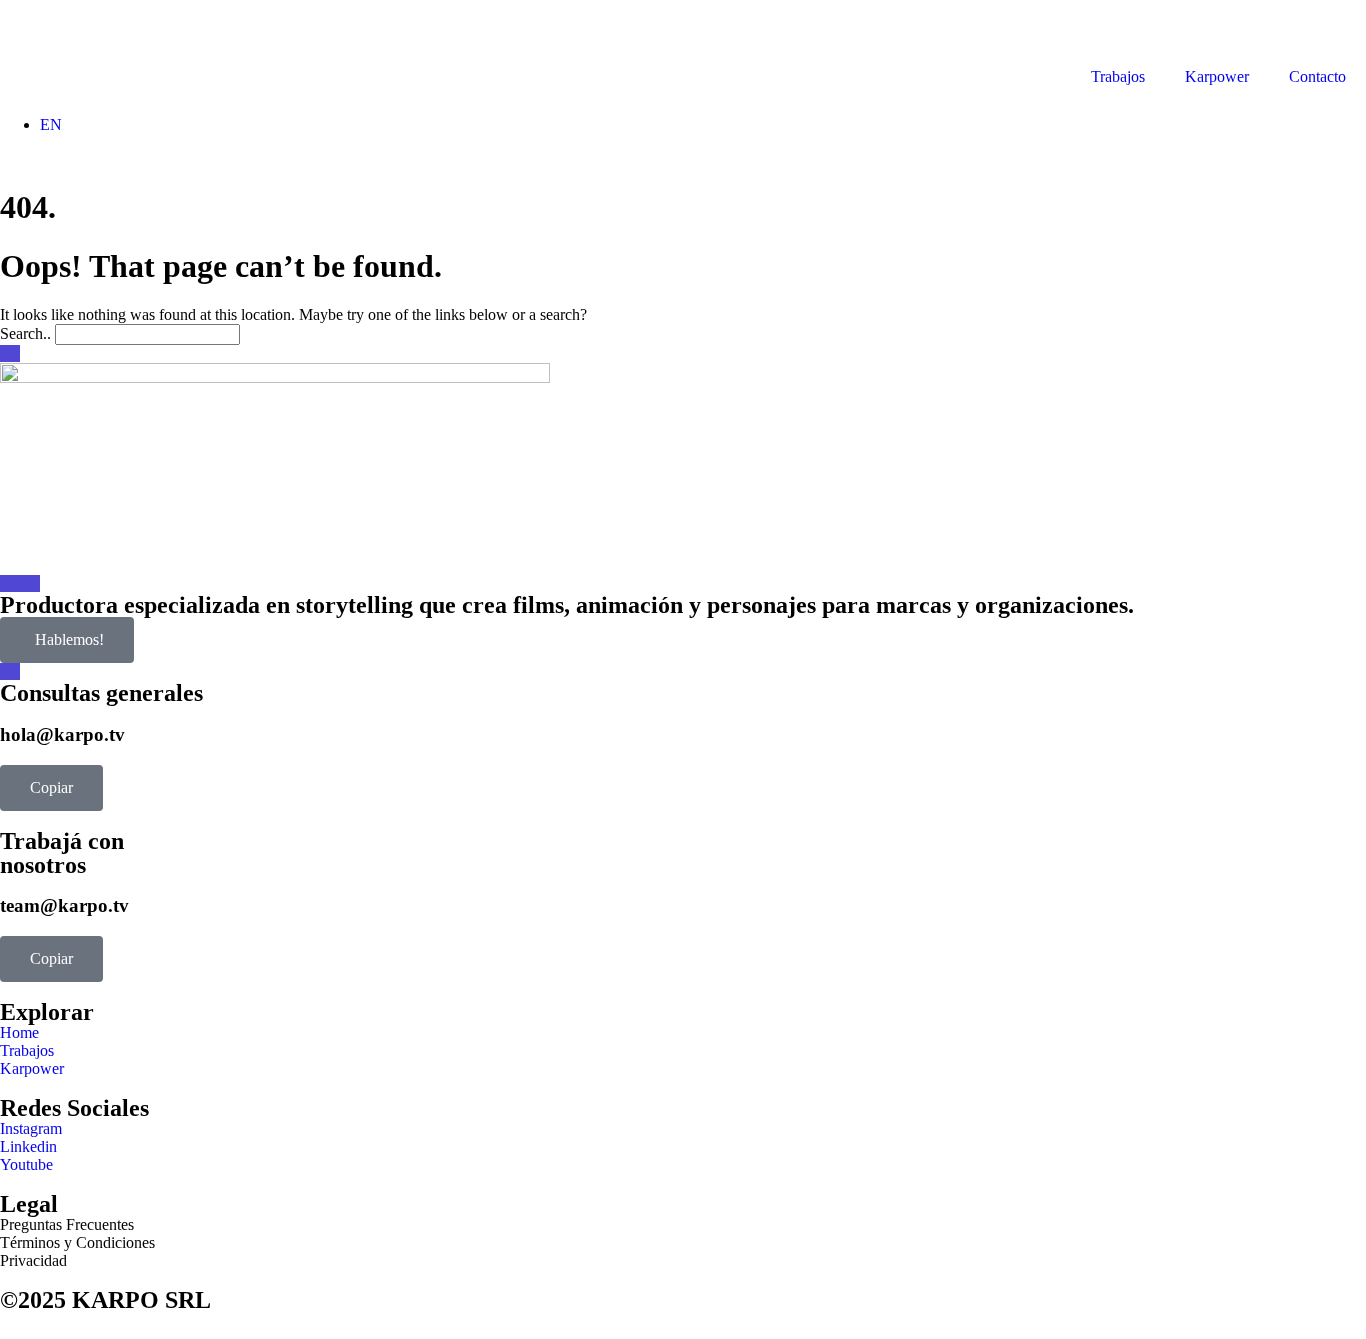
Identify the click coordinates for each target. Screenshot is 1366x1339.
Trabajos (1118, 76)
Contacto (1317, 76)
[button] (51, 788)
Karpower (1217, 76)
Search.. (25, 333)
